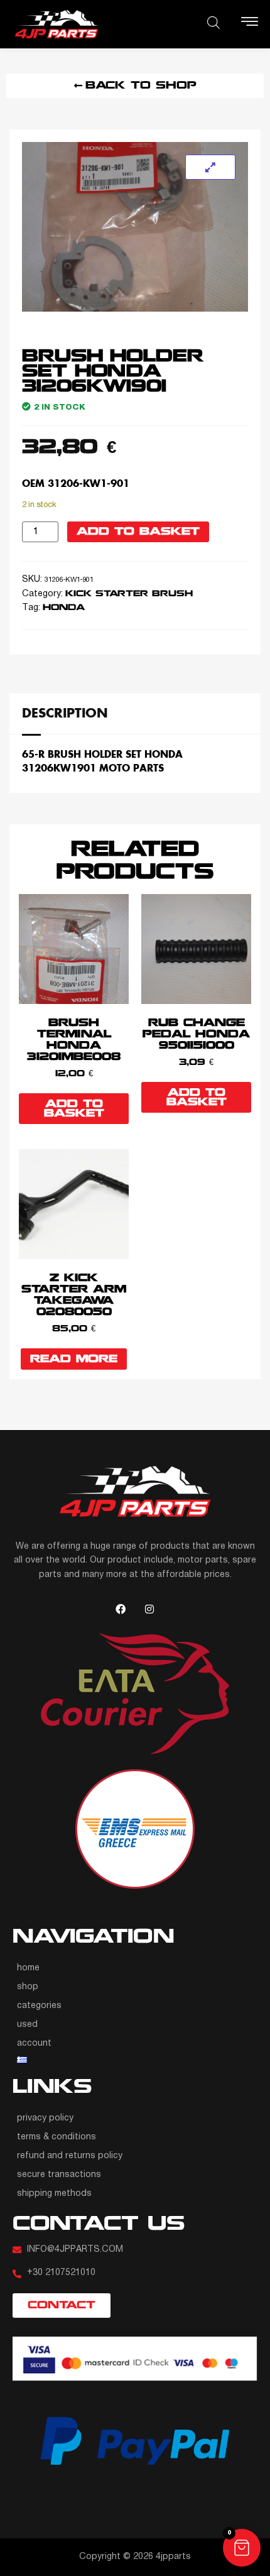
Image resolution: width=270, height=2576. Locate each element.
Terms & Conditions (57, 2137)
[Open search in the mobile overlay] (213, 23)
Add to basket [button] (74, 1109)
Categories (39, 2006)
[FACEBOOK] (121, 1609)
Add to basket (138, 532)
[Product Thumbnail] (210, 167)
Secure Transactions (59, 2175)
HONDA (64, 608)
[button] (242, 2548)
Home (28, 1968)
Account (34, 2044)
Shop (28, 1987)
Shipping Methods (54, 2194)
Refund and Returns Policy (70, 2156)
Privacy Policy (45, 2118)
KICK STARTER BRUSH (129, 594)
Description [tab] (65, 712)
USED (27, 2025)
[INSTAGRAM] (149, 1609)
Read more (74, 1359)
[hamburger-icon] (250, 24)
